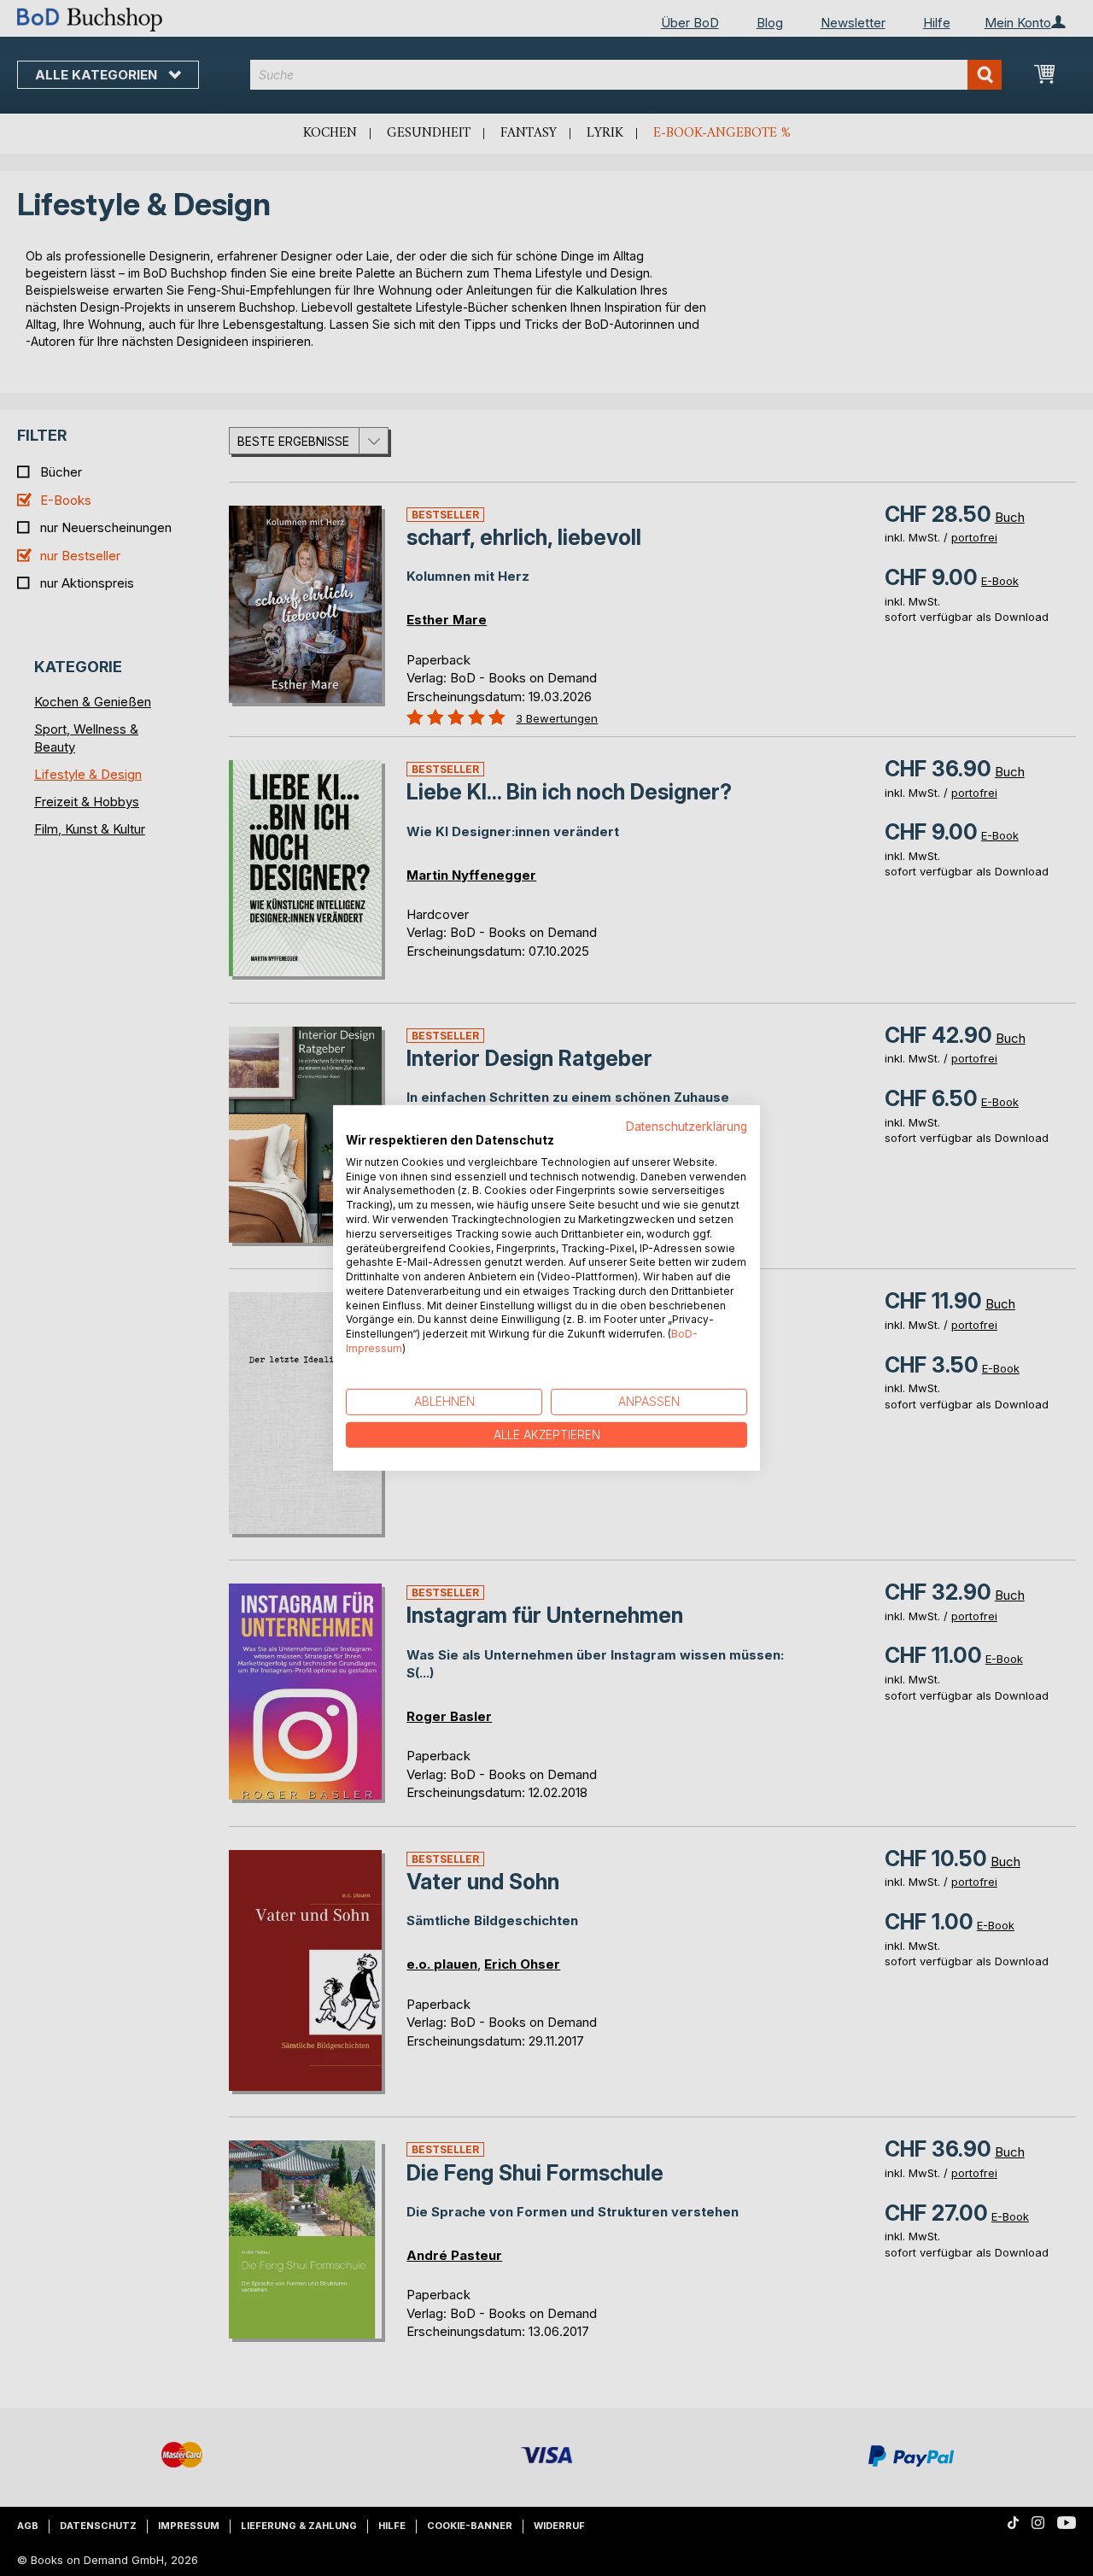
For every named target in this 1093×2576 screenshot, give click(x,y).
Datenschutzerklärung (687, 1127)
